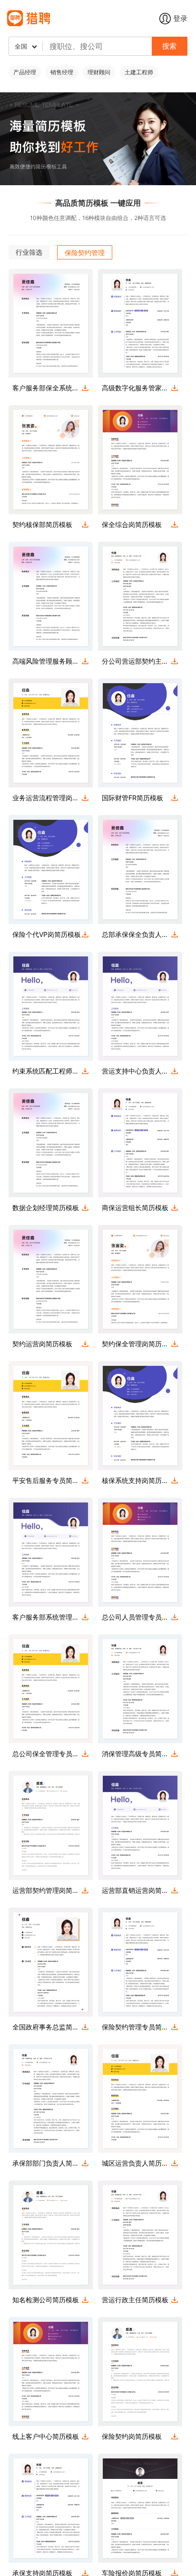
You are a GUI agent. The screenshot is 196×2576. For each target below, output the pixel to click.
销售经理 (62, 72)
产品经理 (25, 72)
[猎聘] (83, 18)
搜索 (169, 46)
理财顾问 (99, 72)
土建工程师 (139, 72)
